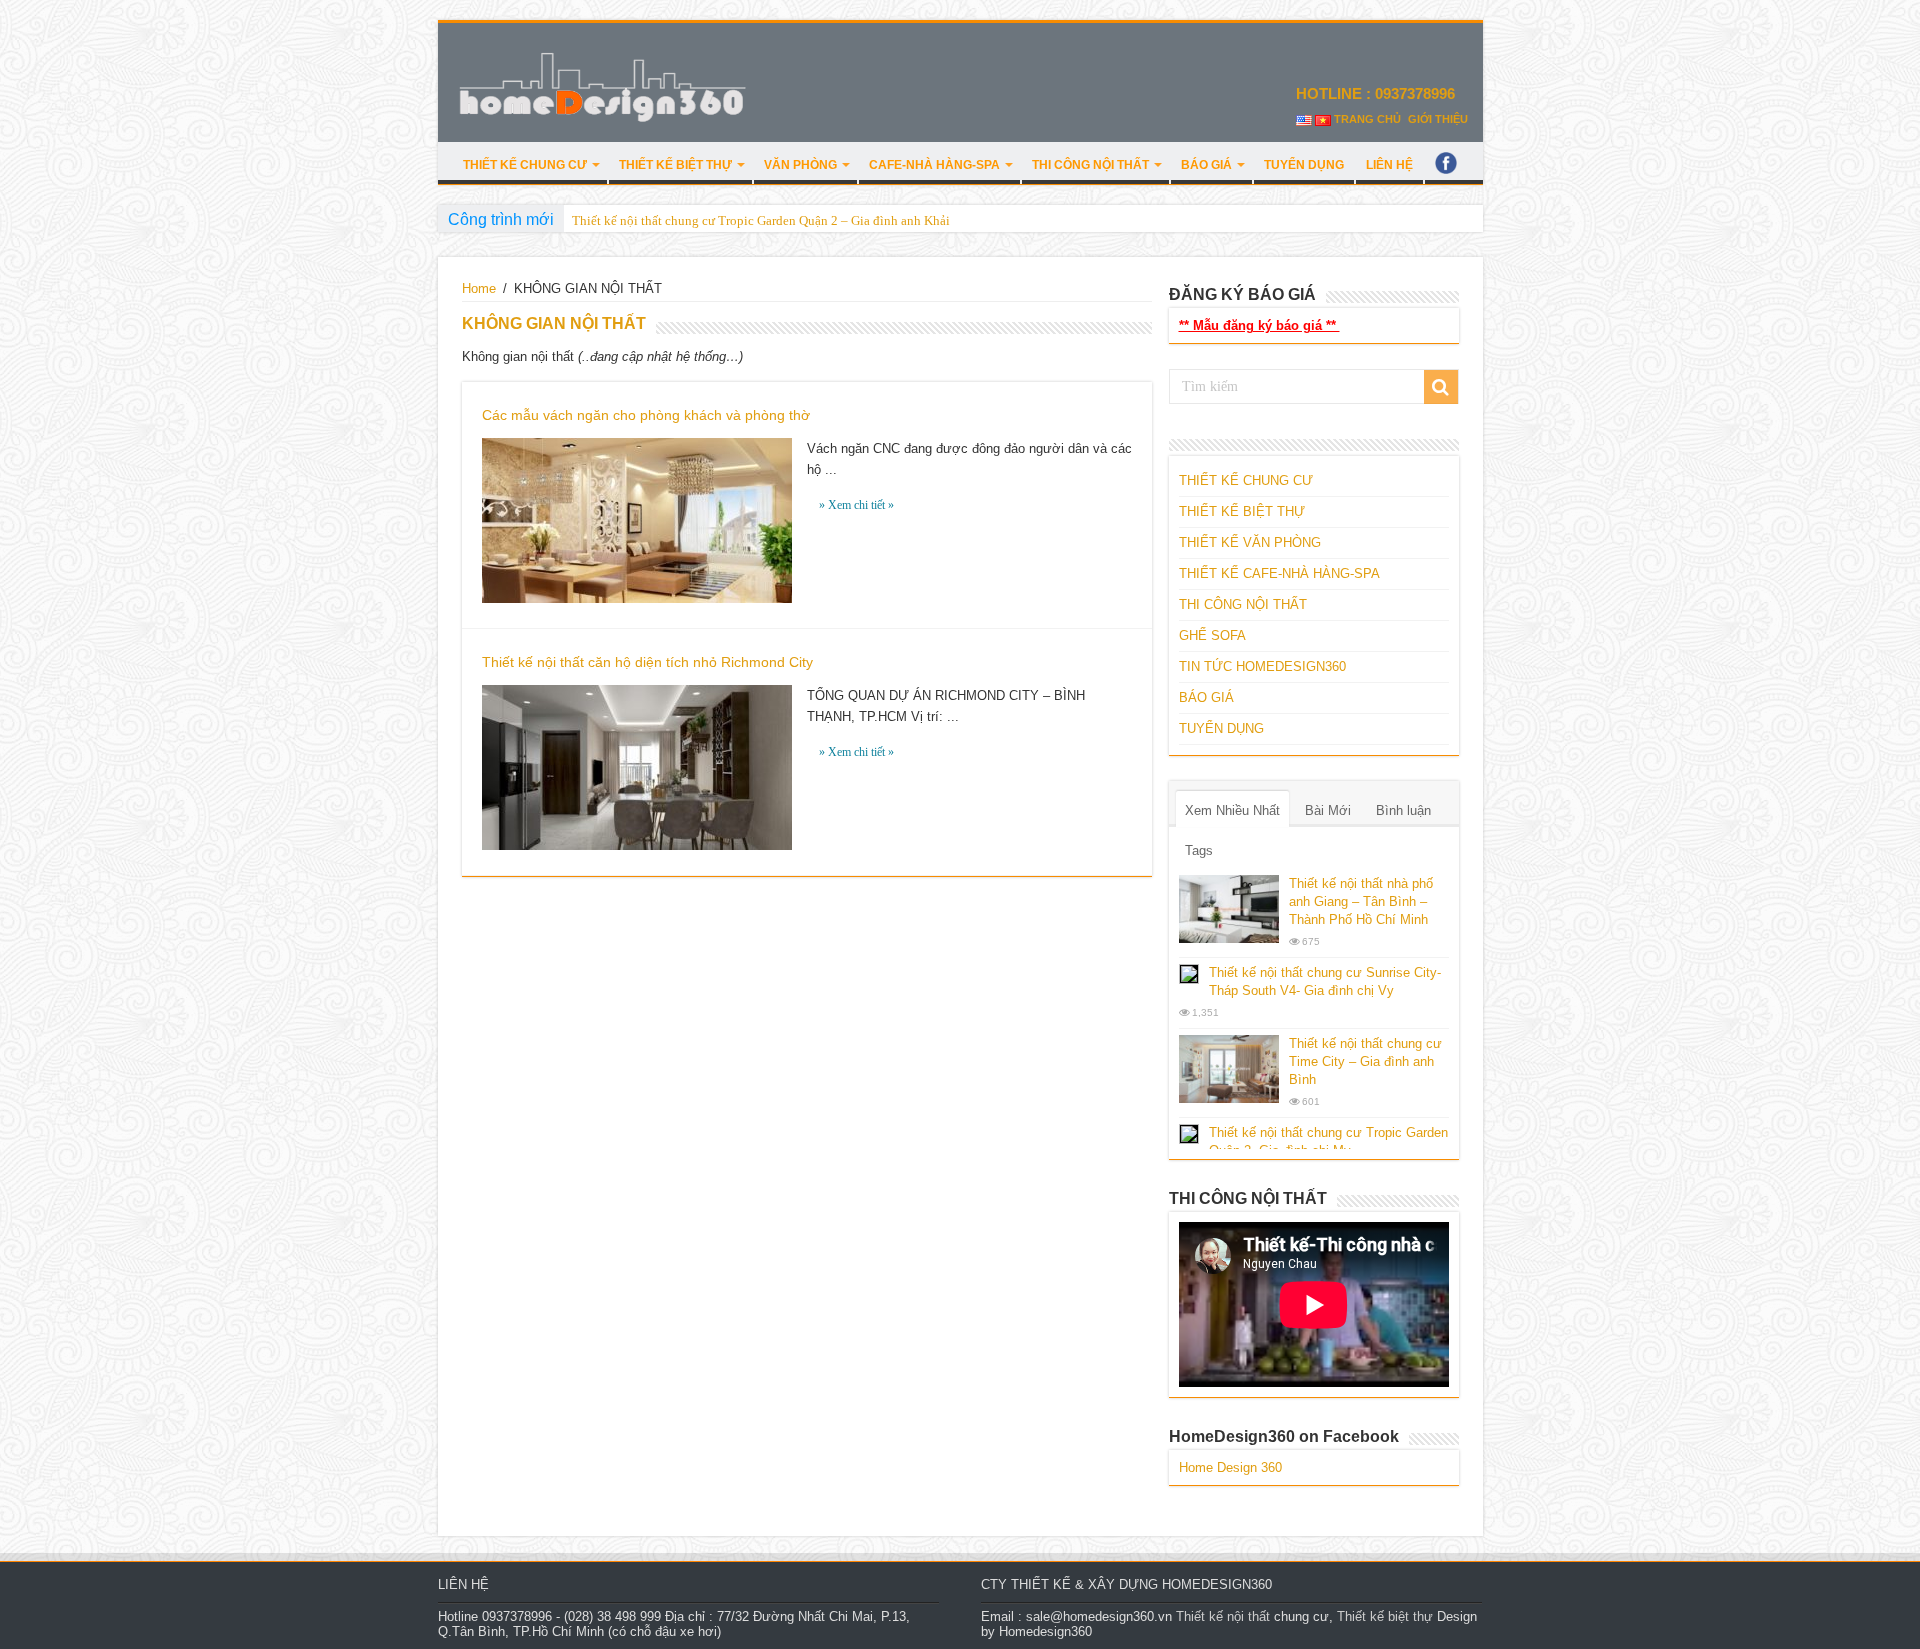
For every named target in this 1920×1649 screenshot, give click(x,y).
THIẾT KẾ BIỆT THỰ (675, 165)
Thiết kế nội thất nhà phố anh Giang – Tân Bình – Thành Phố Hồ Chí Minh (1361, 901)
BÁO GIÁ (1206, 165)
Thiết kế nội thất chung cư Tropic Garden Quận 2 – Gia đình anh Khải (761, 220)
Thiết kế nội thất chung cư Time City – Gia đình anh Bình (1365, 1061)
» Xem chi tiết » (856, 505)
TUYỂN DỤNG (1304, 165)
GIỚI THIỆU (1438, 119)
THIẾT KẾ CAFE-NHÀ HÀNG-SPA (1279, 573)
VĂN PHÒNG (800, 165)
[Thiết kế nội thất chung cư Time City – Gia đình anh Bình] (1229, 1069)
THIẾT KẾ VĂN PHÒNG (1250, 542)
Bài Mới (1328, 810)
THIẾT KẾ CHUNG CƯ (525, 165)
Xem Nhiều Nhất (1232, 810)
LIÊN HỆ (1389, 165)
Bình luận (1403, 810)
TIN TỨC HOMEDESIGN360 (1262, 666)
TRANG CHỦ (1367, 119)
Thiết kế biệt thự (1385, 1616)
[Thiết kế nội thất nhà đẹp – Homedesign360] (603, 84)
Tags (1199, 850)
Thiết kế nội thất (1223, 1616)
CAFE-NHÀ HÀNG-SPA (934, 165)
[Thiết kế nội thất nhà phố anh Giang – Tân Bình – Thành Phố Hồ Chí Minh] (1229, 909)
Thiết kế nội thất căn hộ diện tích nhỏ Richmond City (647, 662)
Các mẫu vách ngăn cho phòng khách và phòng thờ (646, 415)
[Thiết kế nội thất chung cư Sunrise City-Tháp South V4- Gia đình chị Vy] (1189, 974)
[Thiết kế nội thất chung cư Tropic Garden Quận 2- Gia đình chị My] (1189, 1134)
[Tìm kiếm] (1441, 387)
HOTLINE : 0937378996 (1377, 93)
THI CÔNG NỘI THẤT (1090, 165)
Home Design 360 (1230, 1467)
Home (479, 288)
